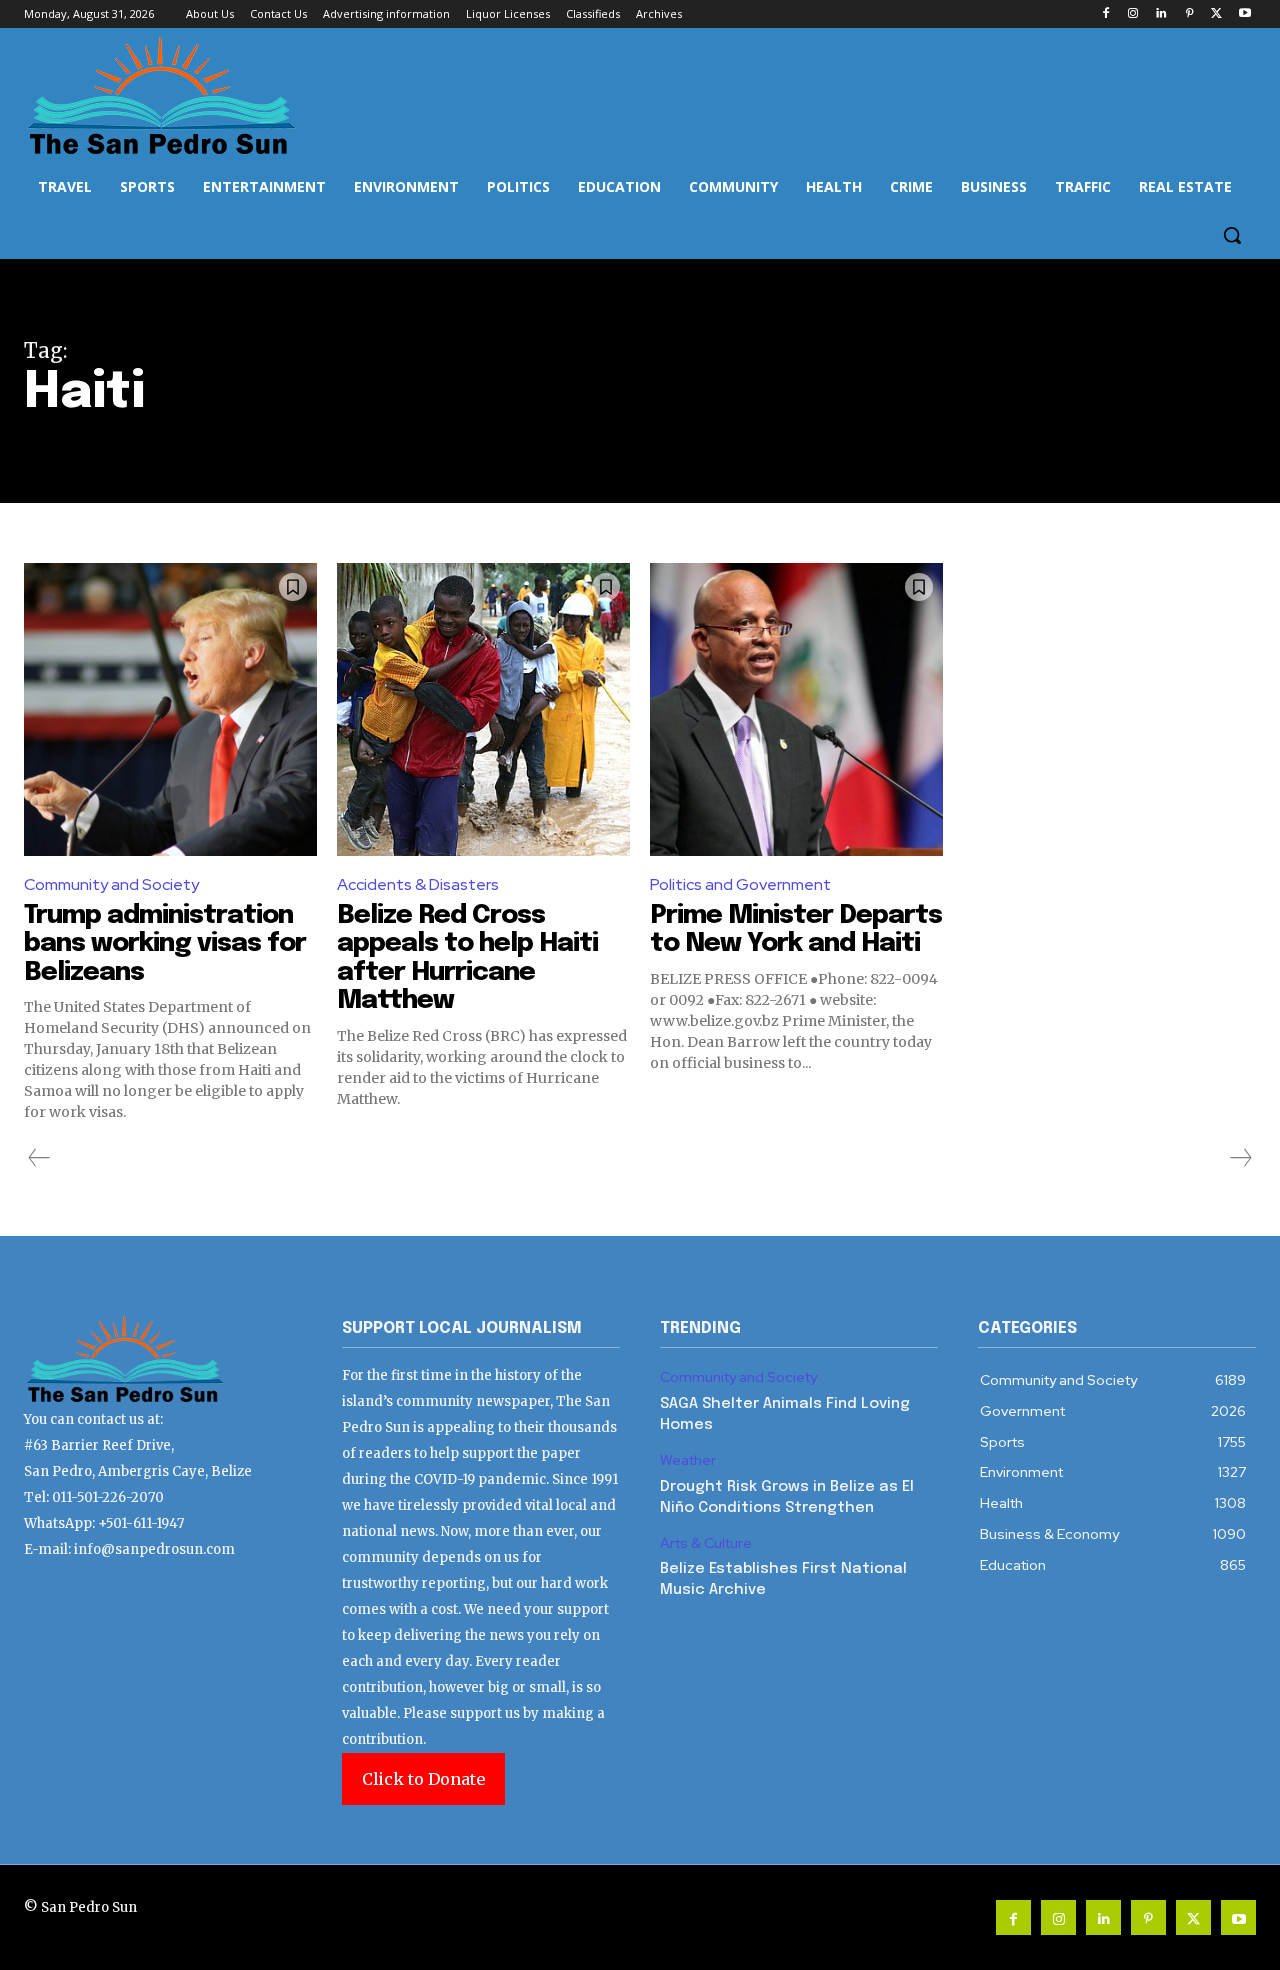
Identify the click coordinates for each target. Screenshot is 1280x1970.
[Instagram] (1133, 14)
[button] (1232, 235)
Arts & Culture (706, 1543)
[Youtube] (1244, 14)
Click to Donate (423, 1779)
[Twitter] (1216, 14)
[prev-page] (39, 1158)
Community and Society (111, 884)
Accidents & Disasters (418, 884)
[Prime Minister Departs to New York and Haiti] (796, 709)
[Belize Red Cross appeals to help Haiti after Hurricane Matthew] (483, 709)
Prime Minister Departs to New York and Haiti (796, 930)
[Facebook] (1105, 14)
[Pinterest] (1189, 14)
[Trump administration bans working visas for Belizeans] (170, 709)
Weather (688, 1460)
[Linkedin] (1161, 14)
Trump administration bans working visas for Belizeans (165, 944)
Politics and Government (740, 884)
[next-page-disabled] (1240, 1158)
